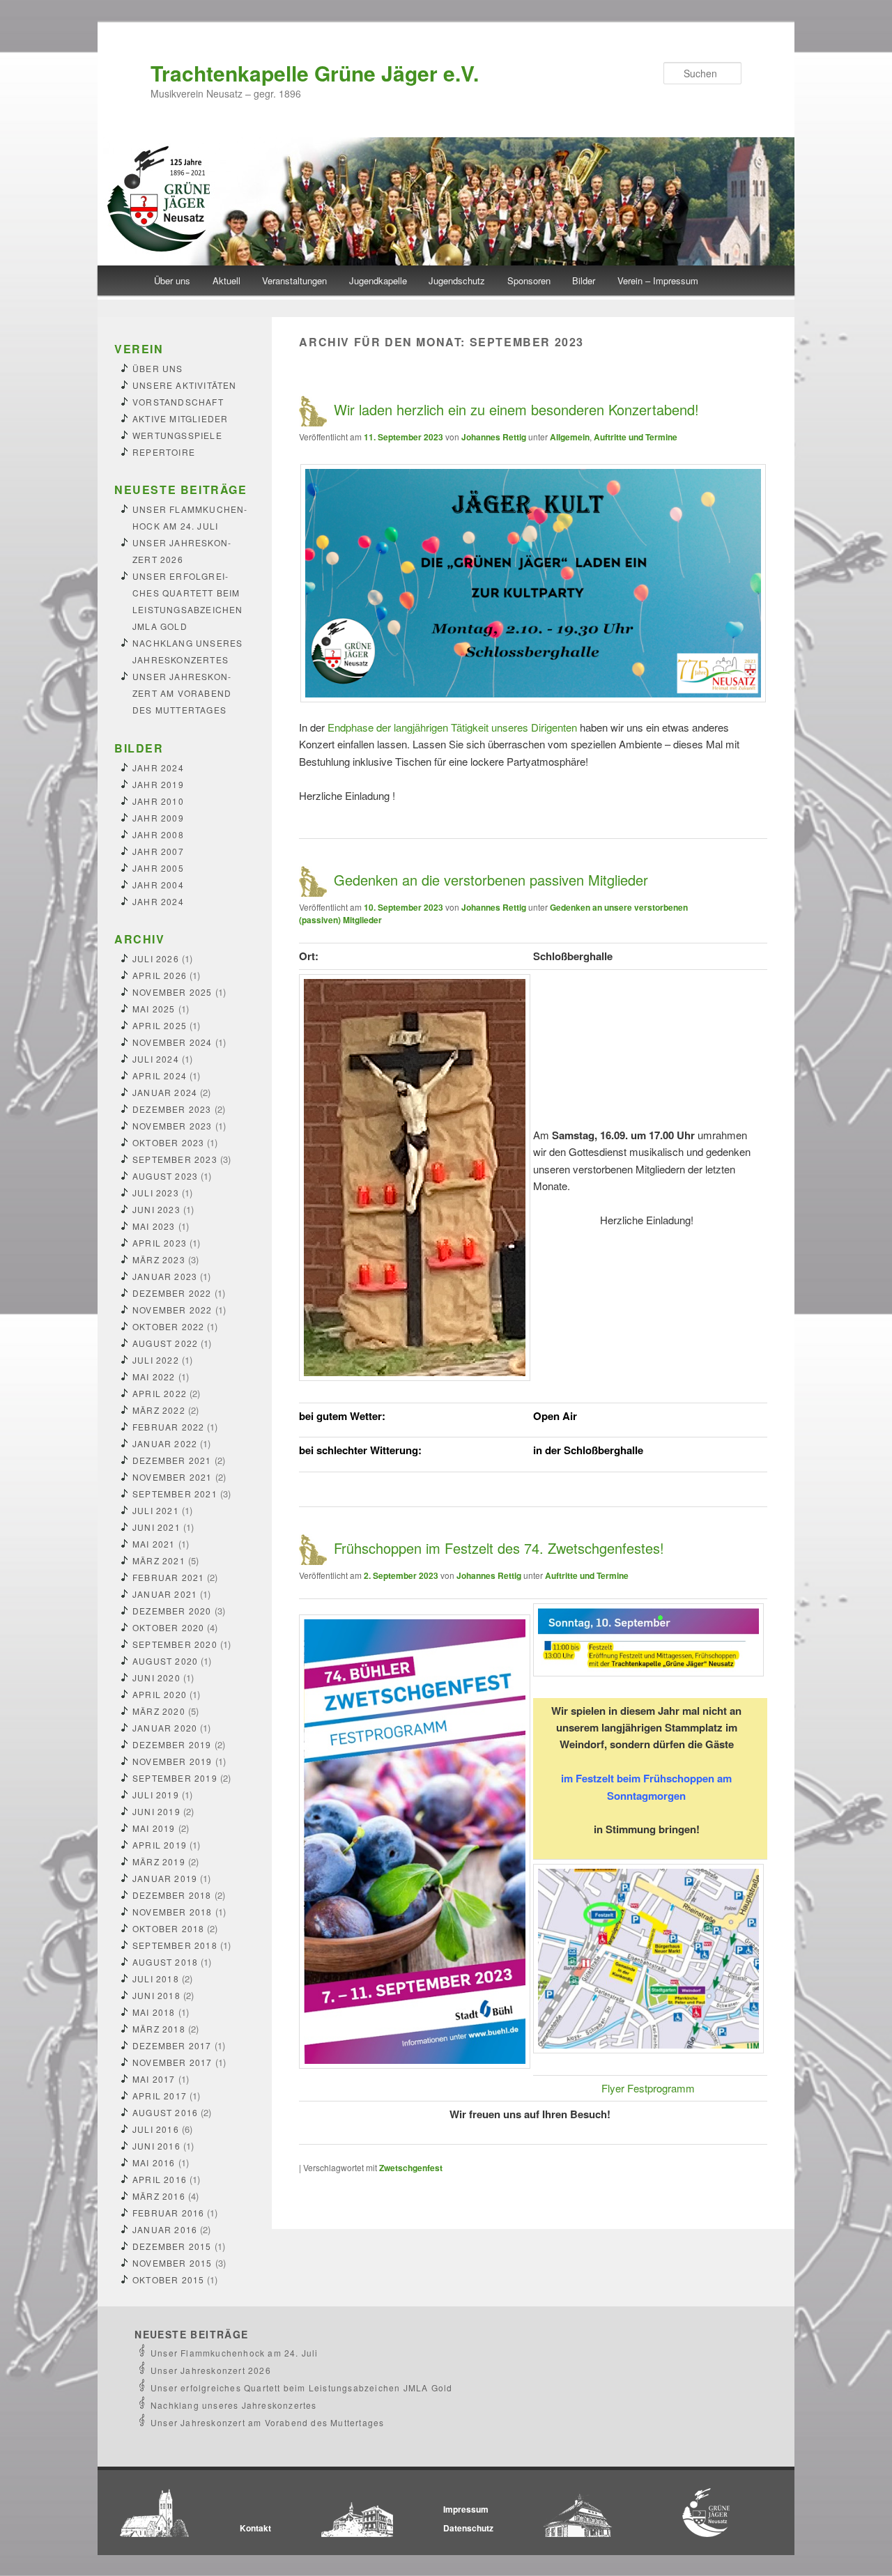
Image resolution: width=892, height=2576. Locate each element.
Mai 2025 (154, 1009)
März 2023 (159, 1259)
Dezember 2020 (172, 1611)
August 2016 (165, 2112)
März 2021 (159, 1560)
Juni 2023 (156, 1209)
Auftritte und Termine (636, 437)
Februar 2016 (168, 2213)
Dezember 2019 (172, 1744)
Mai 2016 (154, 2162)
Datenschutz (468, 2528)
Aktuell (226, 280)
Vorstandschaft (178, 402)
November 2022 (172, 1310)
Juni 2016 (156, 2146)
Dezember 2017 (172, 2045)
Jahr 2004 (158, 885)
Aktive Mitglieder (180, 418)
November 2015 (172, 2263)
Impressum (466, 2509)
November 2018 (172, 1912)
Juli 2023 (156, 1193)
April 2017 (160, 2096)
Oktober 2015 (168, 2280)
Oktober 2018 (168, 1928)
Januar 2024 (165, 1092)
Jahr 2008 (158, 834)
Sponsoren (529, 280)
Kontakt (255, 2528)
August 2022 (165, 1343)
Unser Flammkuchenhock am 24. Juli (234, 2353)
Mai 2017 (154, 2079)
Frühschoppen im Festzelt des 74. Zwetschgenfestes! (499, 1548)
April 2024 (160, 1075)
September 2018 (175, 1945)
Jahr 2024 (158, 768)
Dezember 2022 (172, 1293)
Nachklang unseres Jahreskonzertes (234, 2405)
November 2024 (172, 1042)
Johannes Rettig (494, 437)
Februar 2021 (168, 1577)
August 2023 (165, 1176)
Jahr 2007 (158, 851)
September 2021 (175, 1494)
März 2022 (159, 1410)
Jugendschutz (457, 280)
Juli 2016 (156, 2129)
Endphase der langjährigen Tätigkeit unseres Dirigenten (452, 727)
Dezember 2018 (172, 1895)
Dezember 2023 (172, 1109)
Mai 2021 (154, 1544)
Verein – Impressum (658, 280)
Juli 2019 (156, 1795)
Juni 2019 (156, 1811)
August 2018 (165, 1962)
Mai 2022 (154, 1376)
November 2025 (172, 992)
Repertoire (164, 452)
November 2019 (172, 1761)
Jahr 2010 (158, 801)
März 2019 (159, 1861)
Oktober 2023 (168, 1142)
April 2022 (160, 1393)
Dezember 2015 (172, 2246)
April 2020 (160, 1694)
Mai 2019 (154, 1828)
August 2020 (165, 1661)
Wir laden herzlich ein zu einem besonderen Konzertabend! (516, 409)
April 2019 (160, 1845)
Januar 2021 (165, 1594)
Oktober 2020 (168, 1627)
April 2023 (160, 1243)
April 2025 (160, 1025)
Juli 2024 (156, 1059)
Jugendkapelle (378, 280)
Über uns (172, 280)
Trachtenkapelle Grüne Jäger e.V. (315, 73)
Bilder (584, 280)
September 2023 (175, 1159)
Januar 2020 (165, 1728)
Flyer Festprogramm (648, 2088)
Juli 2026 (156, 958)
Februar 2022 (168, 1427)
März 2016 (159, 2196)
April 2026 (160, 975)
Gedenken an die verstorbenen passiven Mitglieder (491, 880)
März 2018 (159, 2029)
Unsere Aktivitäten (185, 385)
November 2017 (172, 2062)
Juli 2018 (156, 1979)
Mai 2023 (154, 1226)
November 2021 (172, 1477)
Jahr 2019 (158, 784)
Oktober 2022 (168, 1326)
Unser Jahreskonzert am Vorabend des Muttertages (182, 693)
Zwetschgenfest (411, 2168)
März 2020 (159, 1711)
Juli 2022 (156, 1360)
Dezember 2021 (172, 1460)
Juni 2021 (156, 1527)
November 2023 (172, 1126)
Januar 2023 (165, 1276)
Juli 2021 (156, 1510)
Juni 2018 (156, 1995)
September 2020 (175, 1644)
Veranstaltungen (294, 280)
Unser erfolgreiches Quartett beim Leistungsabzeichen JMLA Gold (301, 2388)
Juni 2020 (156, 1678)
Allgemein (570, 437)
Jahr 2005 (158, 868)
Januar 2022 (165, 1443)
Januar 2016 (165, 2229)
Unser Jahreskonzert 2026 (211, 2370)
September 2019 (175, 1778)
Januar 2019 (165, 1878)
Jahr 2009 (158, 818)
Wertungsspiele (177, 435)
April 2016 (160, 2179)
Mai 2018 (154, 2012)
